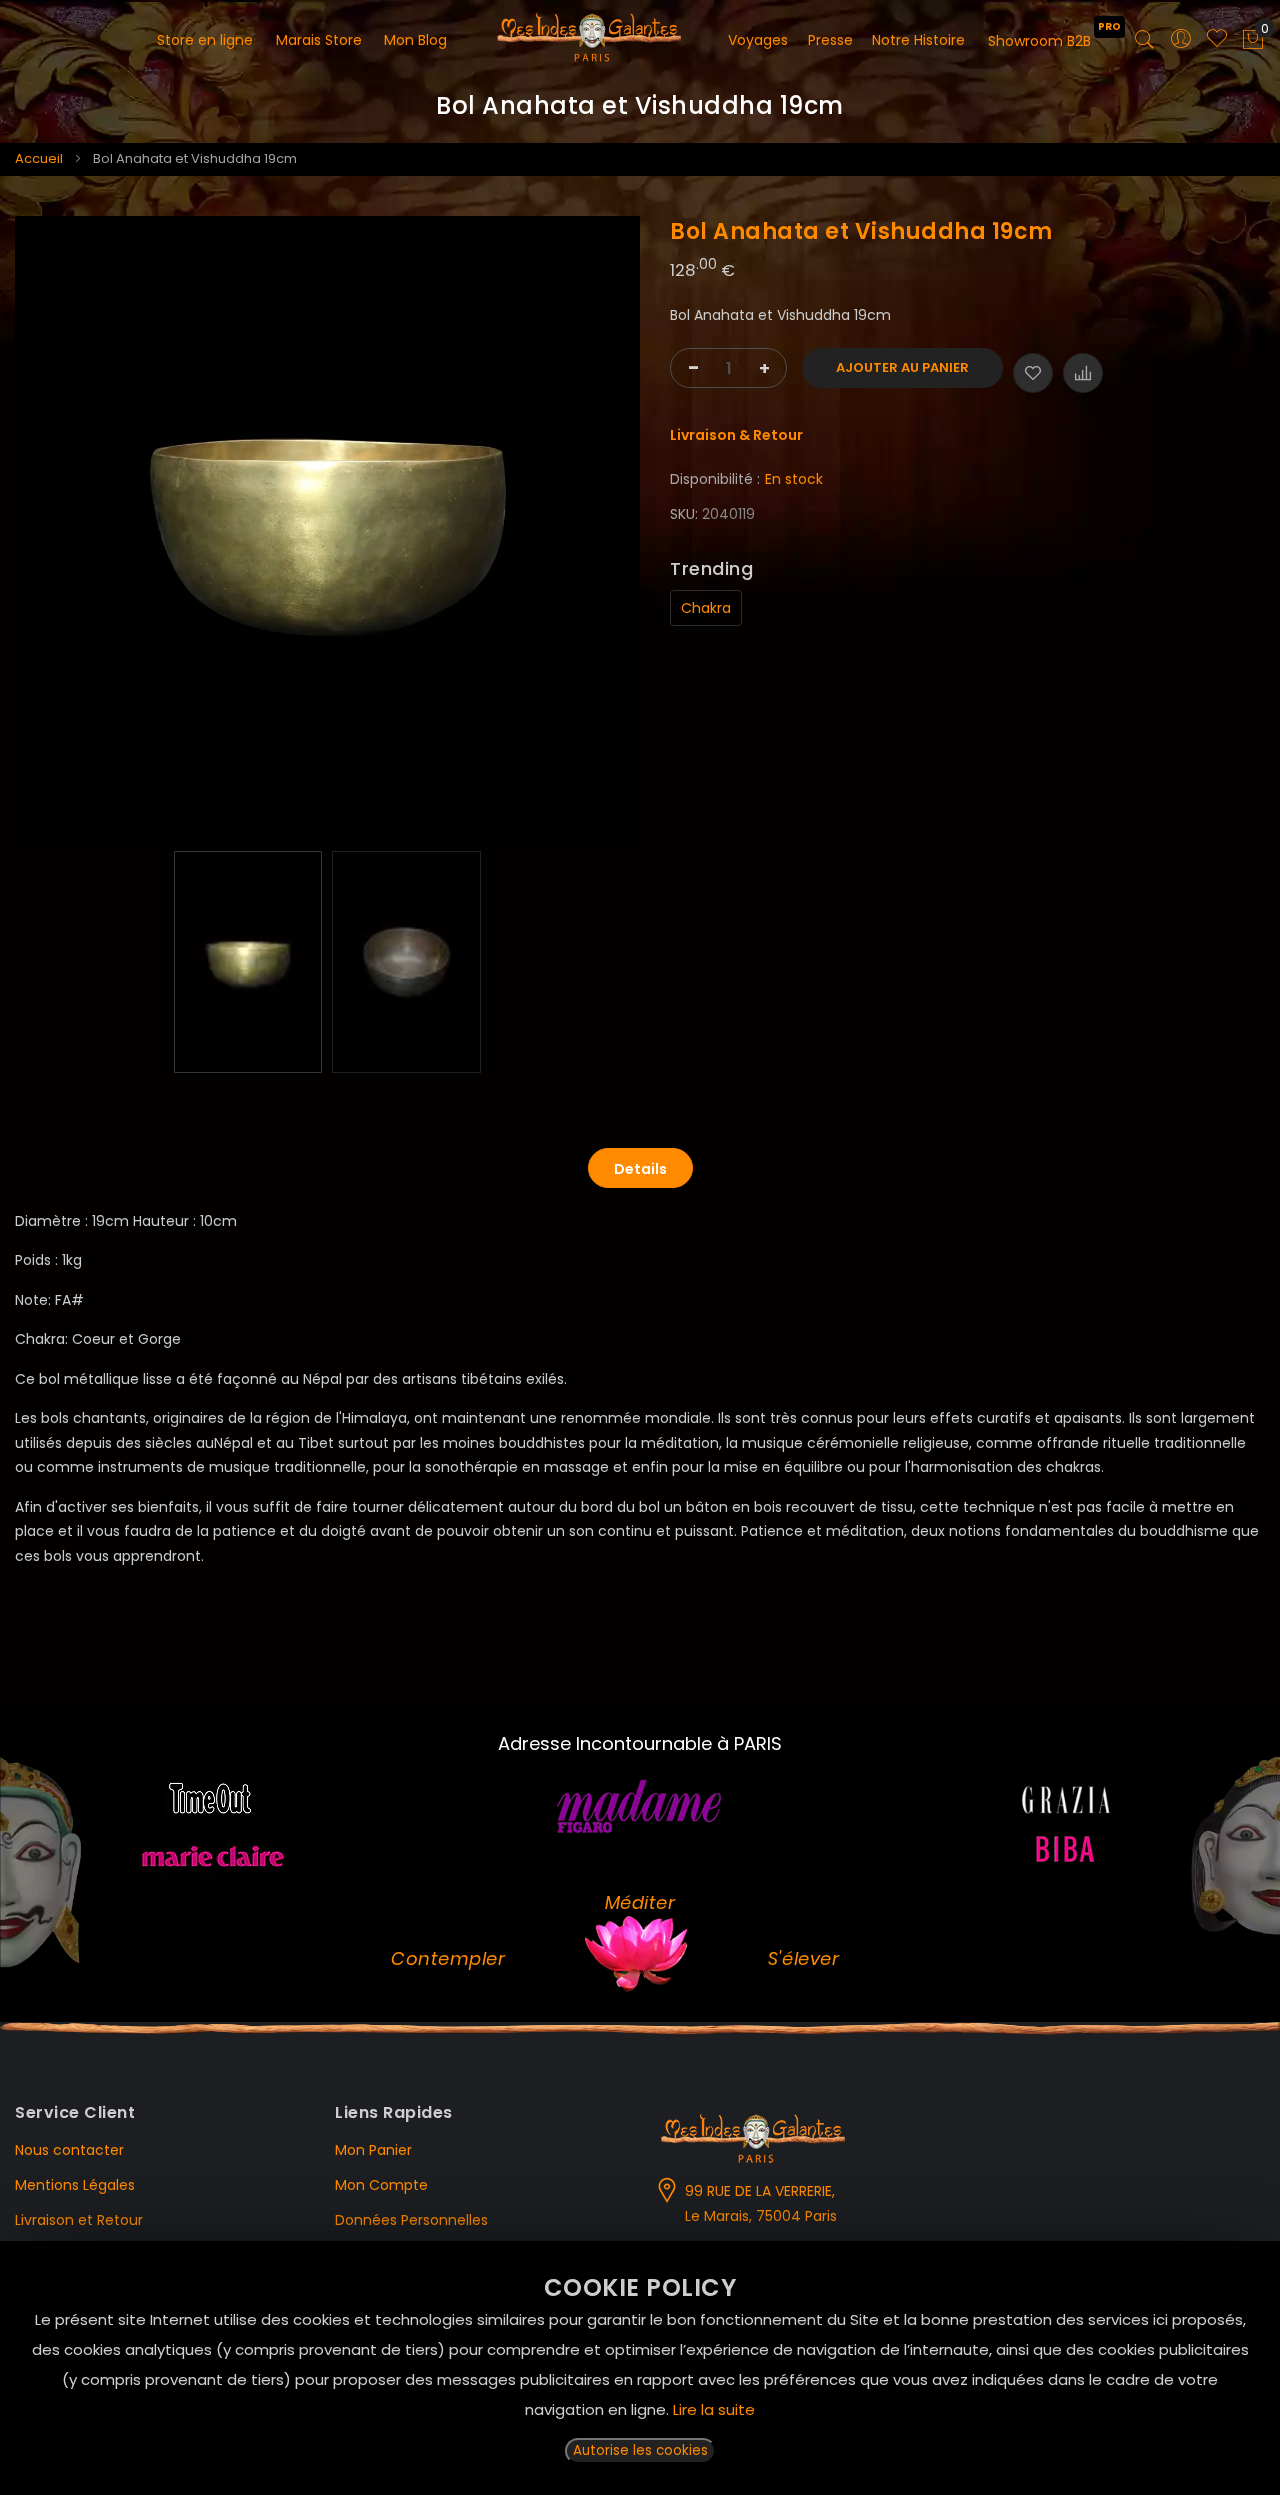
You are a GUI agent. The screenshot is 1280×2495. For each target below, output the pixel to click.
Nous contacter (69, 2150)
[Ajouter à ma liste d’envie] (1033, 373)
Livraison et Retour (79, 2220)
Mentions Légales (75, 2185)
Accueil (39, 158)
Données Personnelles (411, 2220)
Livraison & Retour (736, 435)
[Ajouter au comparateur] (1083, 373)
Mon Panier (373, 2150)
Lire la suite (714, 2409)
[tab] (640, 1168)
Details (640, 1169)
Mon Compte (381, 2185)
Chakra (706, 608)
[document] (640, 2368)
